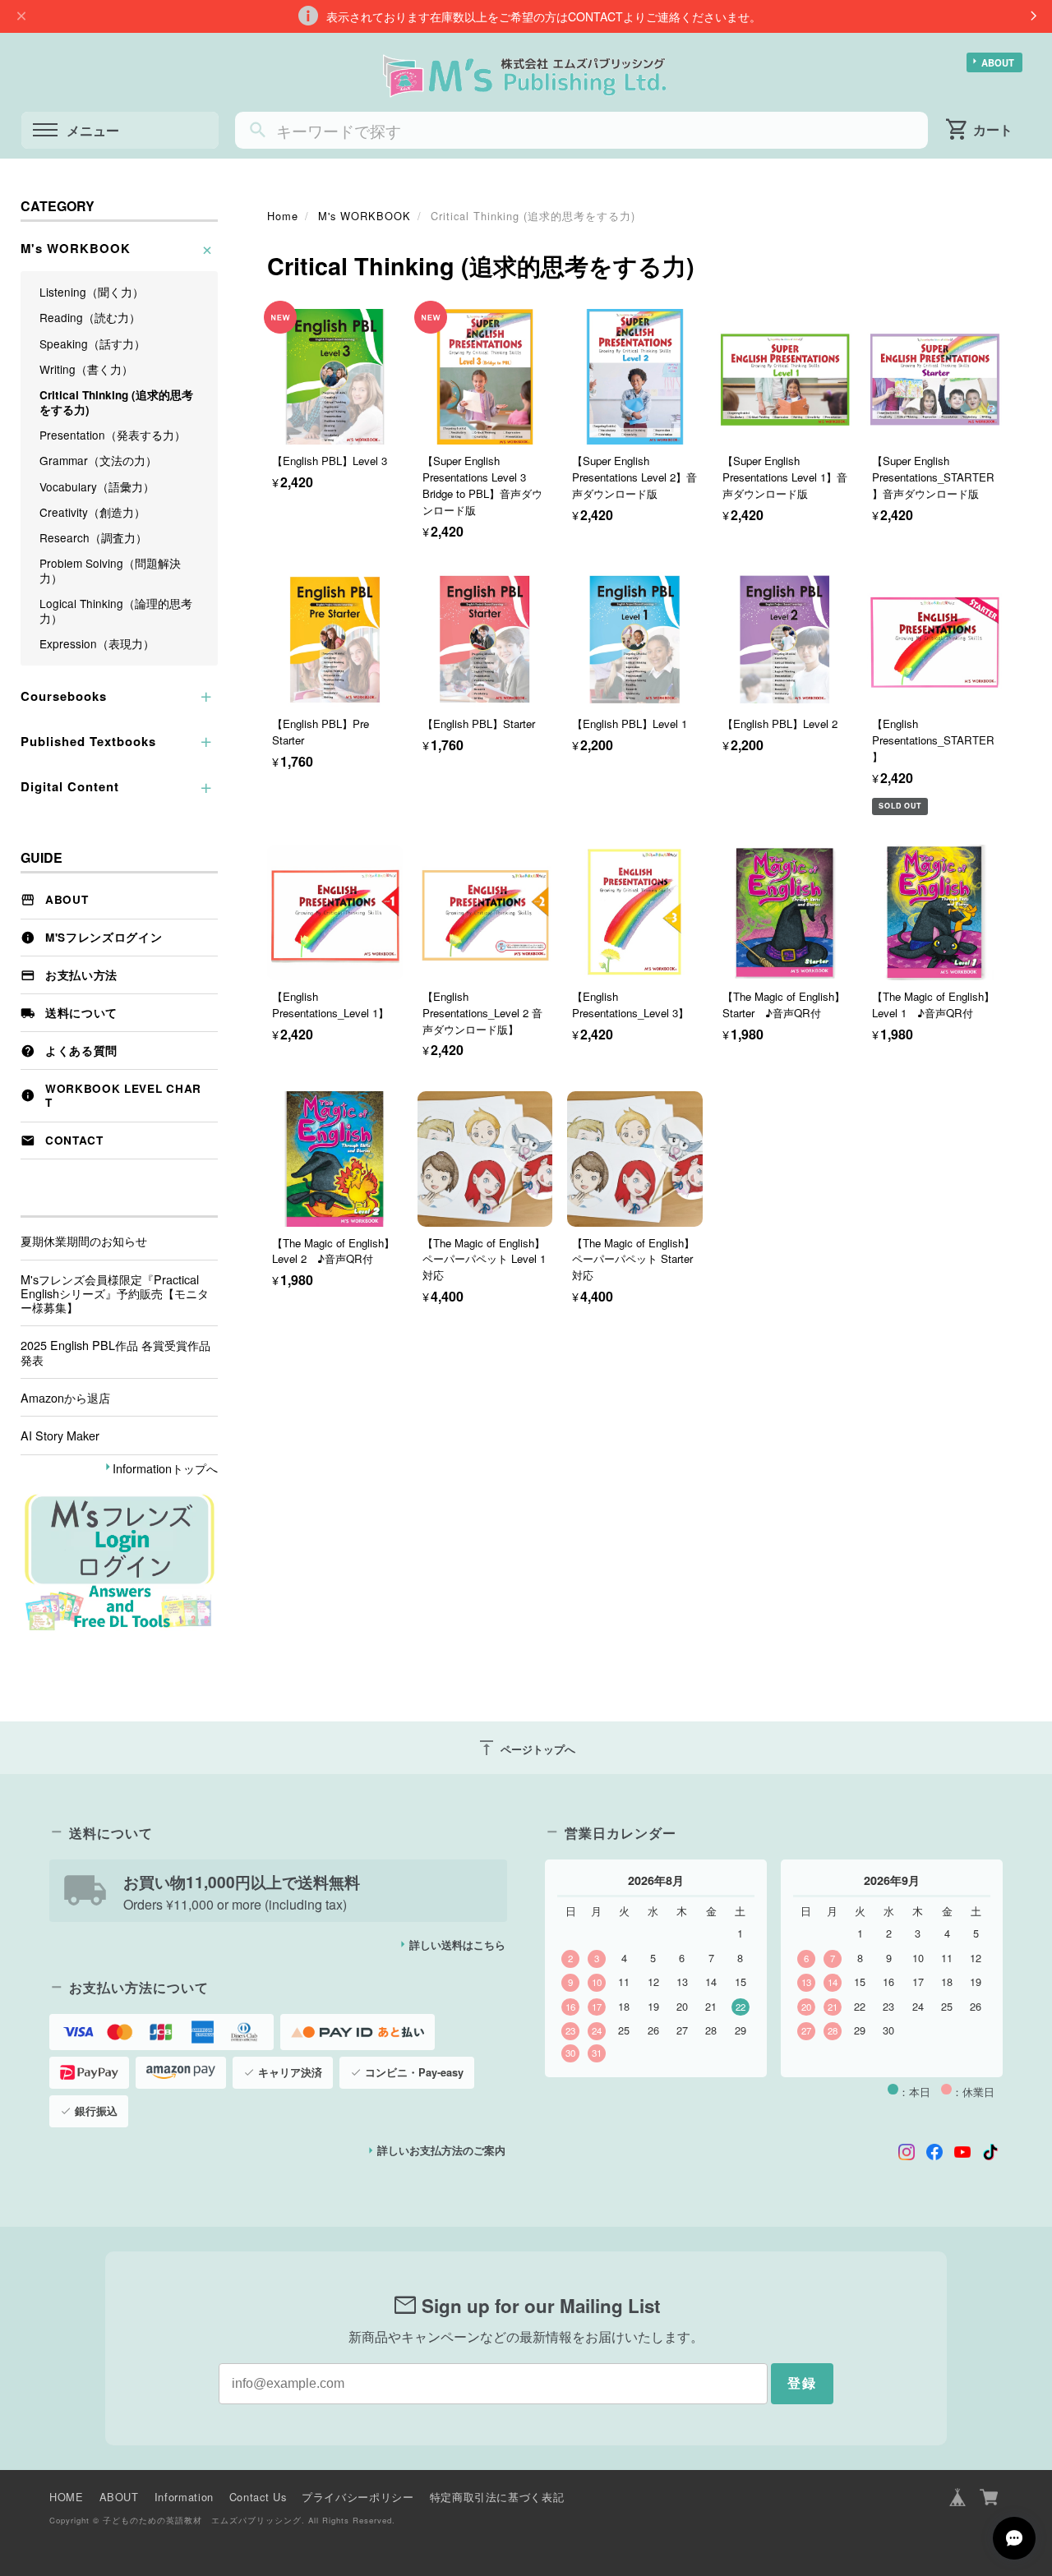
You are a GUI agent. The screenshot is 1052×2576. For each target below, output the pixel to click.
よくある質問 (81, 1051)
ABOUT (998, 62)
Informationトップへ (165, 1468)
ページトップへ (526, 1748)
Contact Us (258, 2497)
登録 (802, 2383)
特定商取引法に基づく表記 (497, 2497)
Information (184, 2497)
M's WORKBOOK (365, 216)
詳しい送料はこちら (457, 1945)
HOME (67, 2497)
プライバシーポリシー (358, 2497)
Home (283, 216)
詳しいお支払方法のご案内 (441, 2150)
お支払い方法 (81, 975)
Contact (74, 1140)
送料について (81, 1013)
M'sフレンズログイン (104, 937)
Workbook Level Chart (123, 1096)
